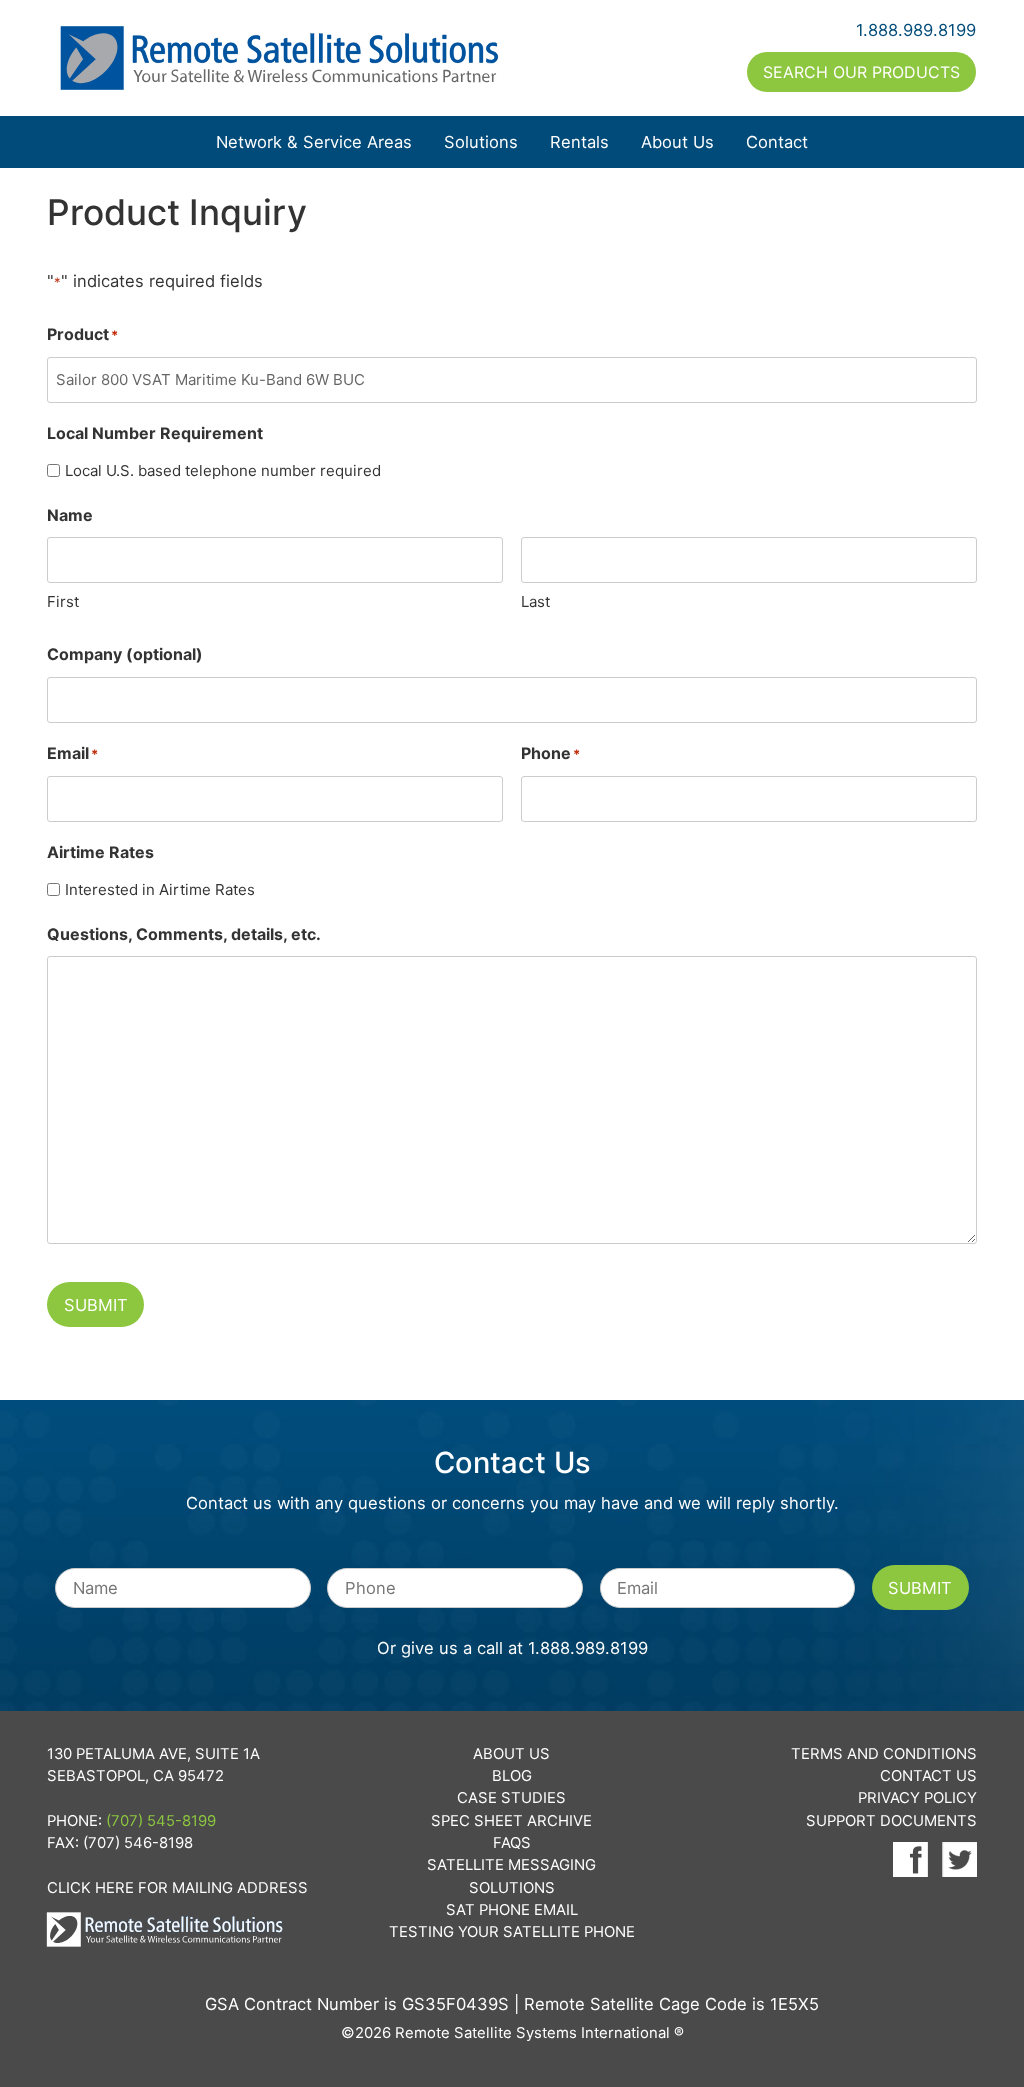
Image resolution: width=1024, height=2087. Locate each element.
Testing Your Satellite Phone (512, 1932)
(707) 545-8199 (161, 1821)
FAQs (512, 1843)
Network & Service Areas (314, 142)
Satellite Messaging (511, 1865)
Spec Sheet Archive (511, 1821)
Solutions (481, 142)
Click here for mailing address (177, 1888)
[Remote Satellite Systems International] (280, 57)
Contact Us (928, 1776)
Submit (96, 1305)
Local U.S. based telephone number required (223, 470)
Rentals (579, 142)
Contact (777, 142)
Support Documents (891, 1821)
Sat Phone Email (512, 1910)
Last (535, 601)
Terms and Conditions (884, 1754)
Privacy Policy (917, 1798)
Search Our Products (861, 72)
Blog (512, 1776)
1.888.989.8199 (916, 30)
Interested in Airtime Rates (160, 889)
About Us (677, 142)
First (63, 601)
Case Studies (511, 1798)
